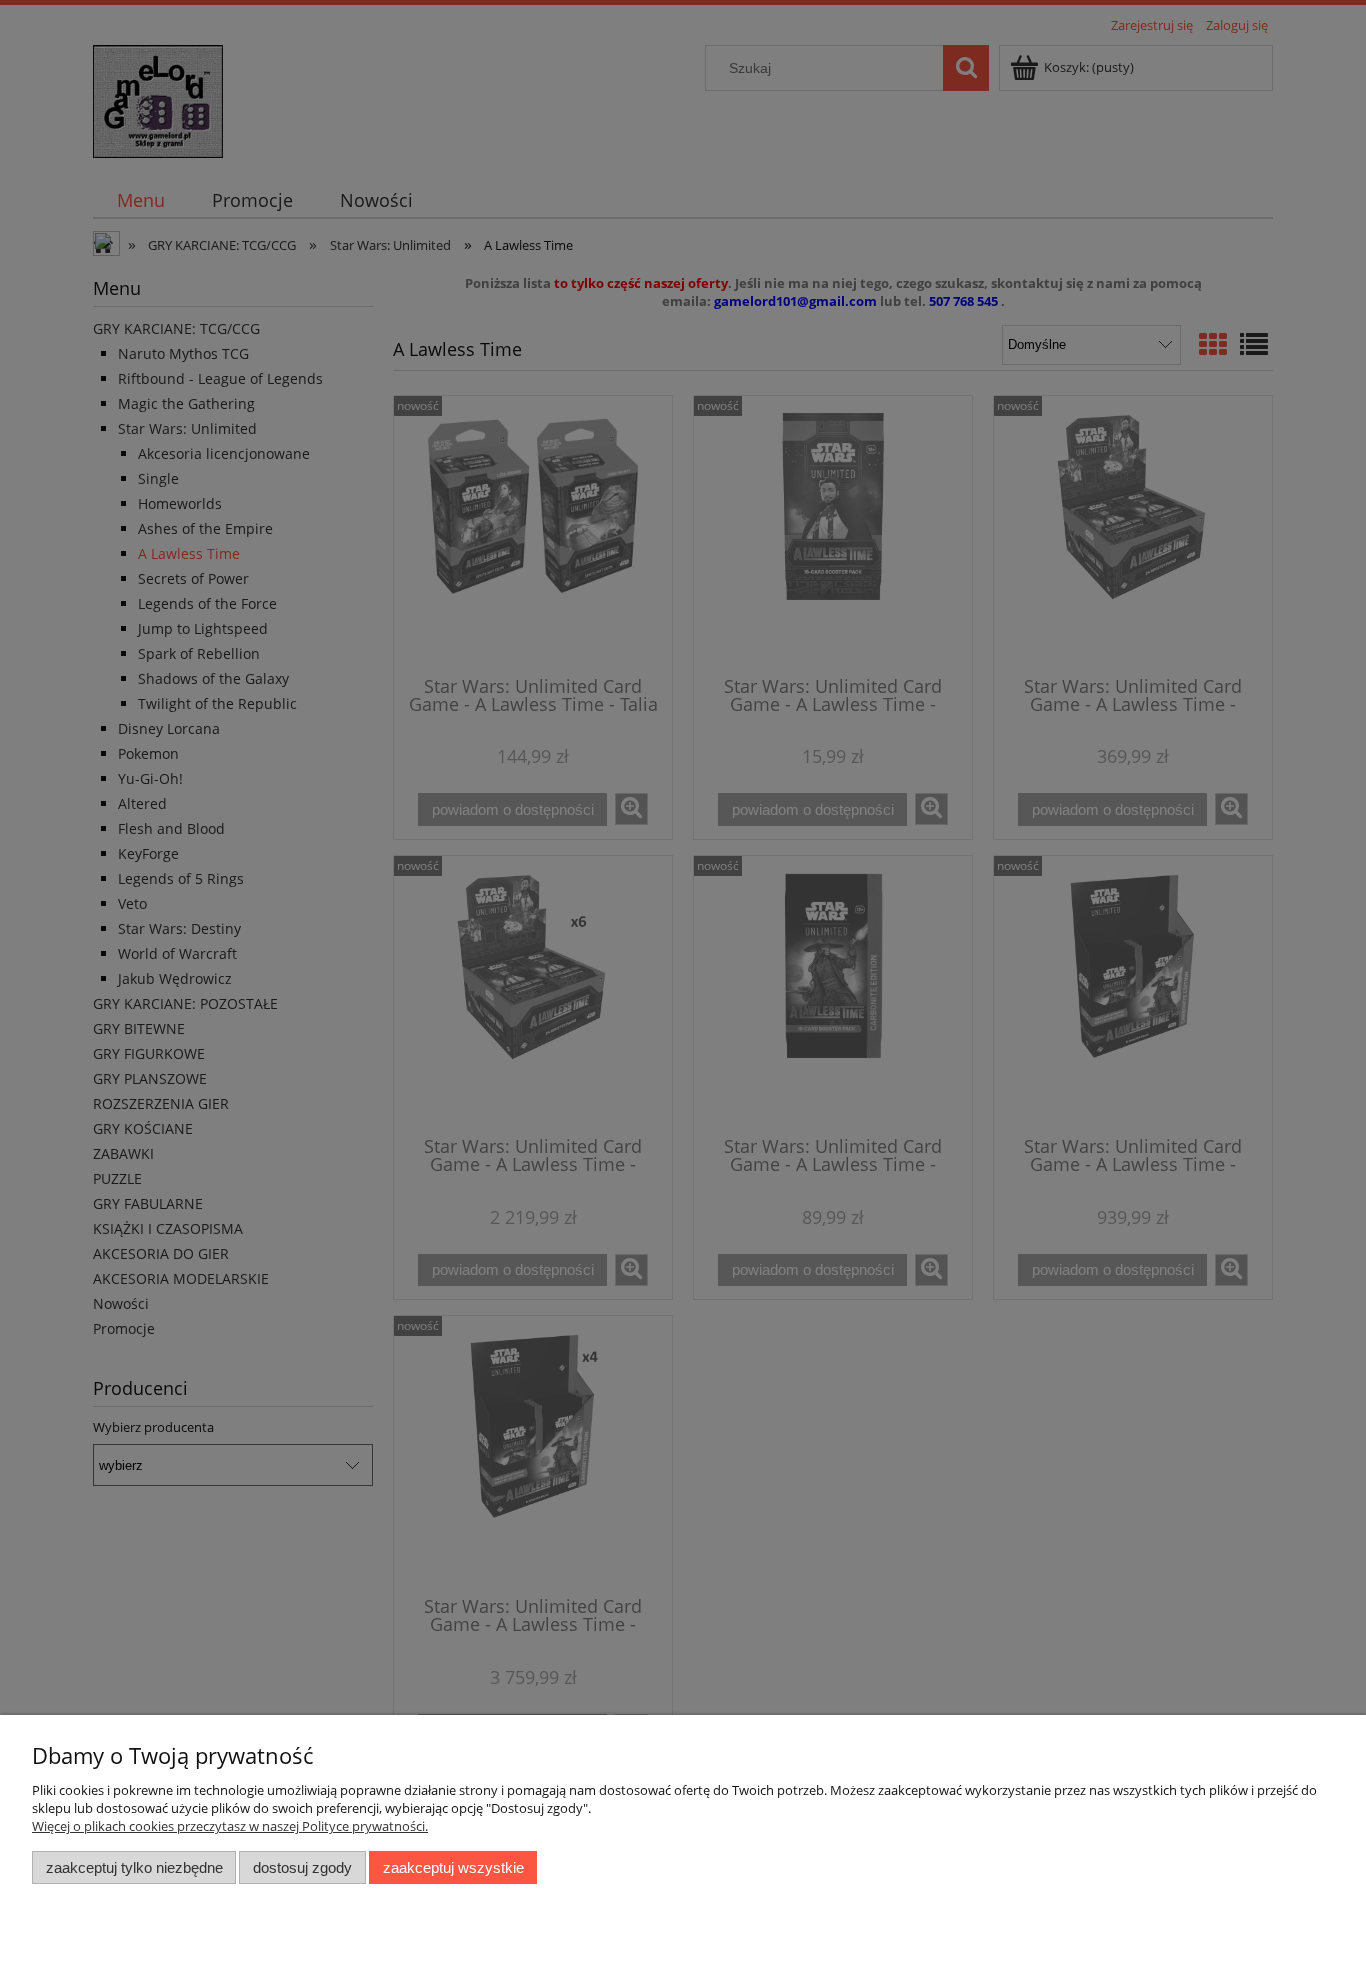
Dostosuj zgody (302, 1867)
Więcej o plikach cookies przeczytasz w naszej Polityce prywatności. (230, 1826)
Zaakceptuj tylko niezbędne (134, 1867)
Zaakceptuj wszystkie (453, 1867)
